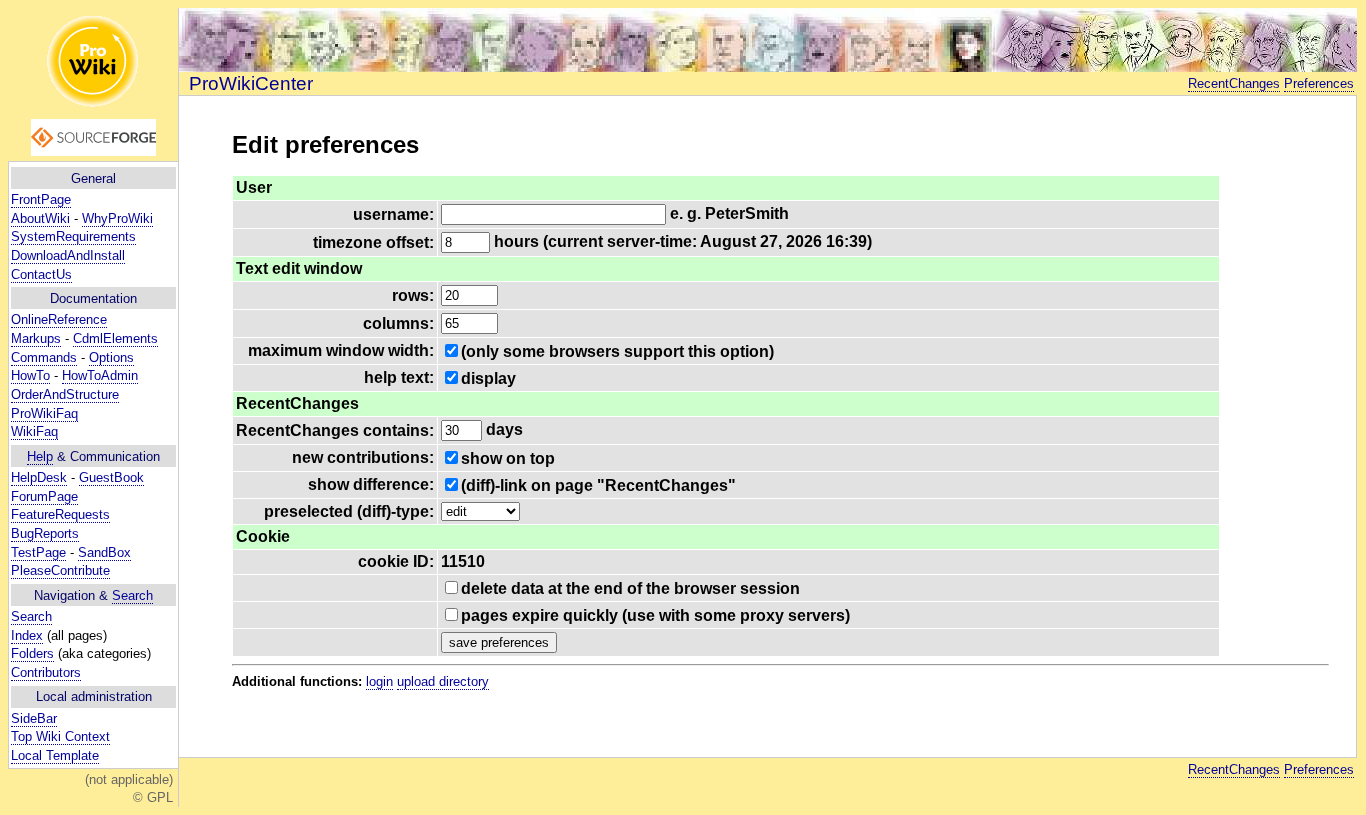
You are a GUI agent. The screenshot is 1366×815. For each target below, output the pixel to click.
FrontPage (41, 199)
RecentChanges (1234, 83)
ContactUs (41, 274)
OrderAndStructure (65, 394)
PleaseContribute (60, 570)
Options (111, 357)
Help (40, 456)
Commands (44, 357)
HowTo (30, 375)
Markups (36, 338)
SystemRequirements (73, 236)
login (379, 681)
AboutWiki (40, 218)
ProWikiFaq (44, 413)
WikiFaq (34, 431)
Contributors (46, 672)
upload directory (443, 681)
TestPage (38, 552)
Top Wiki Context (60, 736)
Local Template (55, 755)
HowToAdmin (100, 375)
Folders (32, 653)
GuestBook (111, 477)
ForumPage (44, 496)
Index (27, 635)
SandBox (104, 552)
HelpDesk (39, 477)
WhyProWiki (117, 218)
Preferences (1319, 83)
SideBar (34, 718)
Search (132, 595)
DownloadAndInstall (68, 255)
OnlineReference (59, 319)
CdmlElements (115, 338)
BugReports (45, 533)
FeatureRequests (60, 514)
